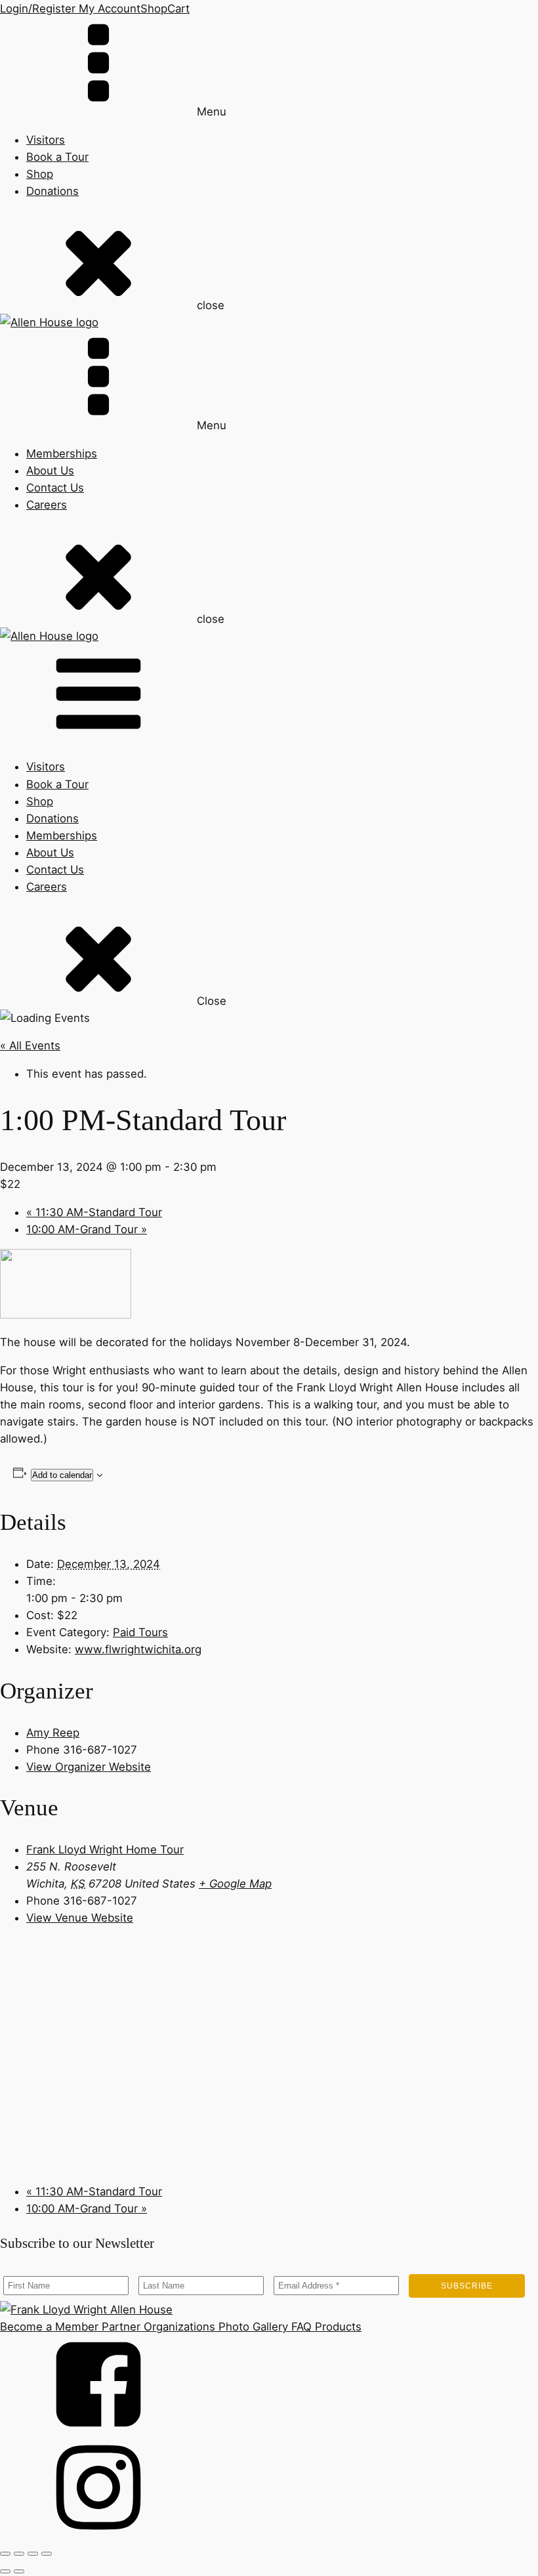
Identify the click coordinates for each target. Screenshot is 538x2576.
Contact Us (55, 488)
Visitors (46, 140)
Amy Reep (53, 1733)
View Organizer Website (89, 1767)
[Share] (33, 2554)
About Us (50, 471)
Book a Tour (57, 157)
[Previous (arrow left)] (5, 2571)
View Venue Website (80, 1918)
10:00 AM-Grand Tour (87, 1229)
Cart (178, 9)
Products (337, 2327)
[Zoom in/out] (5, 2554)
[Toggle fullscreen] (19, 2554)
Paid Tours (140, 1632)
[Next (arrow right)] (19, 2571)
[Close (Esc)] (47, 2554)
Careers (47, 505)
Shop (154, 9)
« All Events (30, 1045)
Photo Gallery (252, 2327)
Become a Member (49, 2327)
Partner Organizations (157, 2327)
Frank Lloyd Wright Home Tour (105, 1849)
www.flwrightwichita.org (138, 1649)
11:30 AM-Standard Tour (94, 1212)
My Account (108, 9)
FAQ (300, 2327)
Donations (52, 191)
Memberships (62, 454)
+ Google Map (235, 1884)
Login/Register (38, 9)
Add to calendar (62, 1475)
